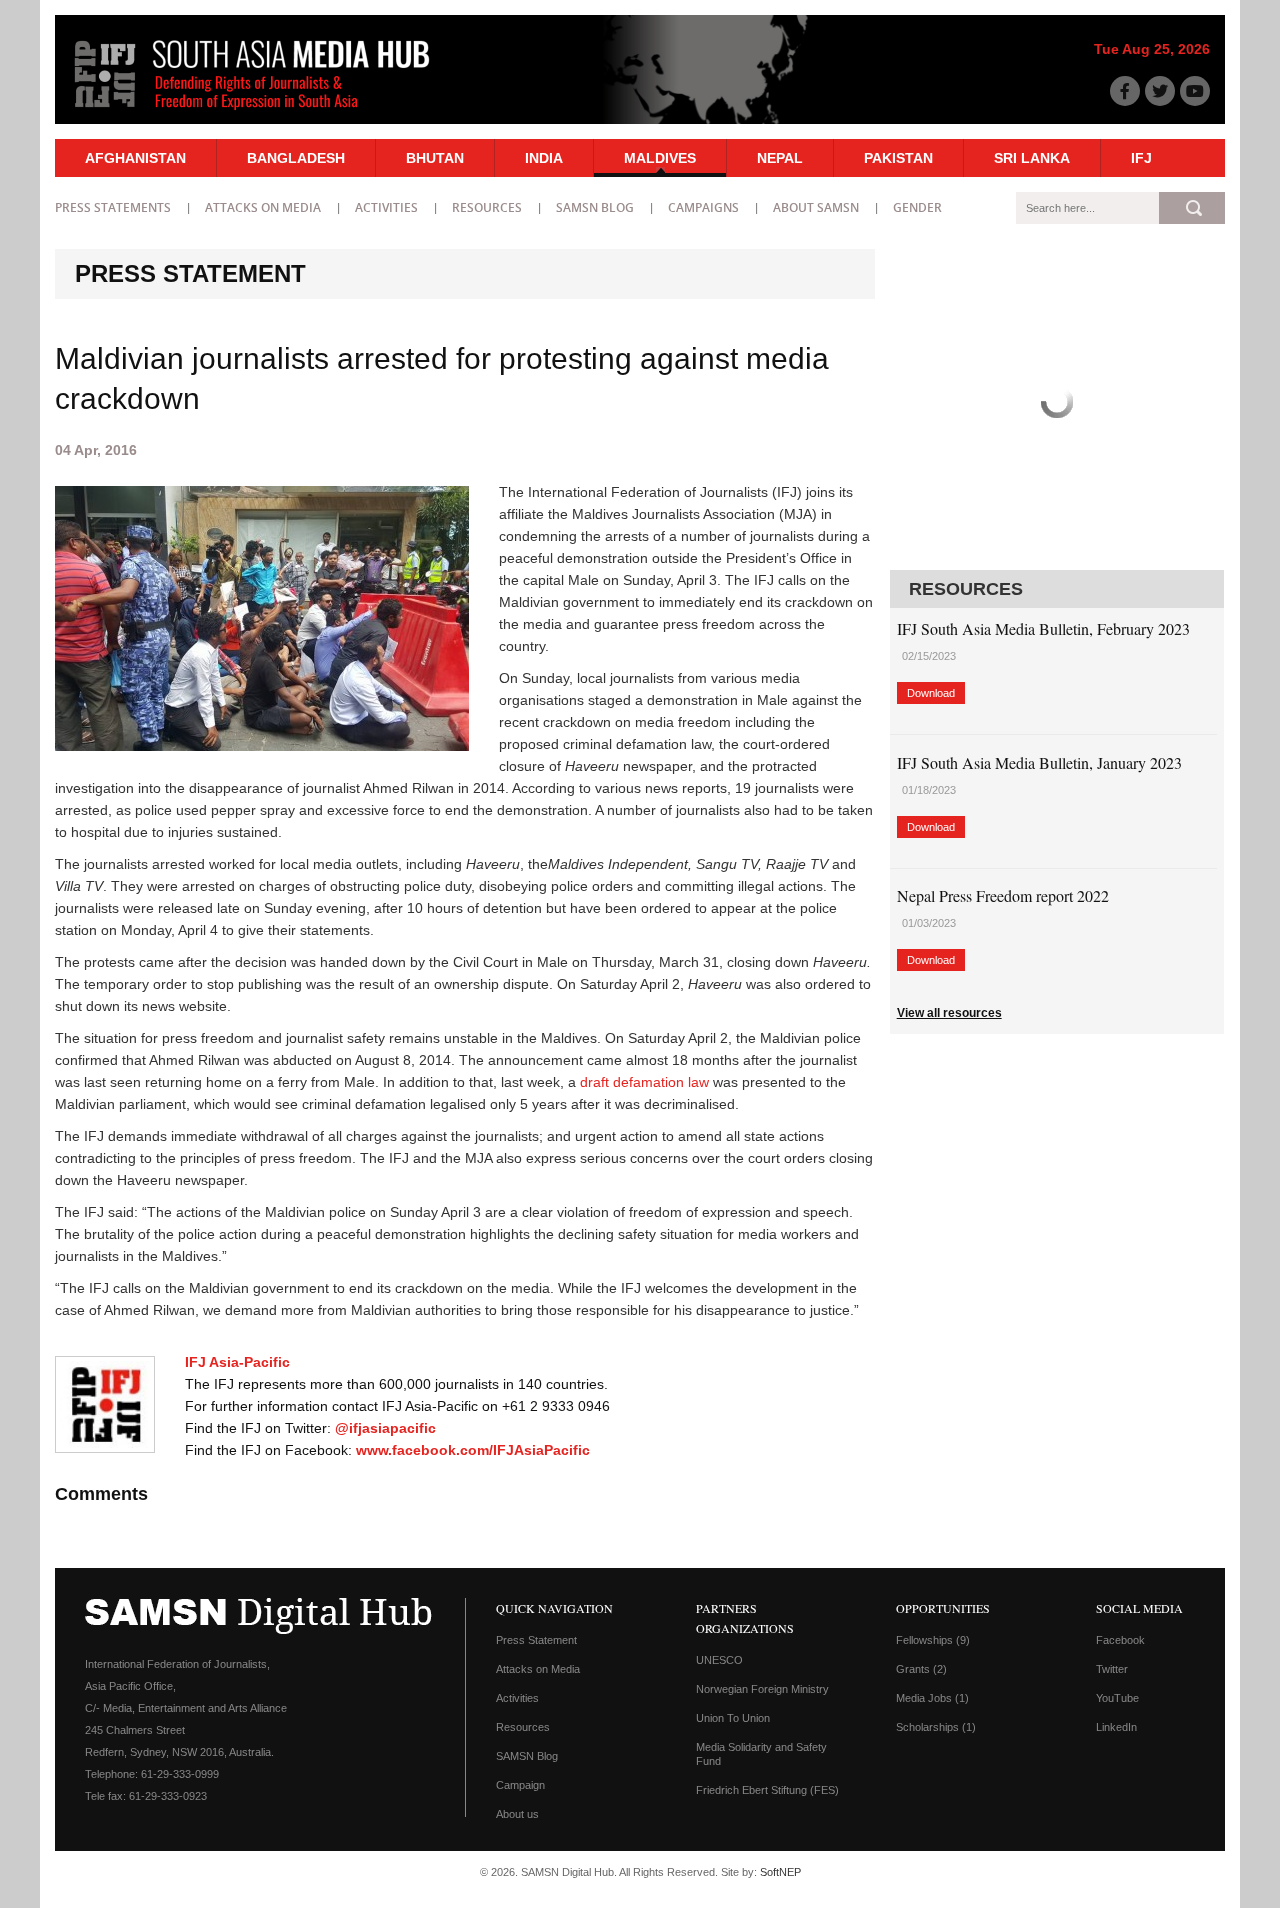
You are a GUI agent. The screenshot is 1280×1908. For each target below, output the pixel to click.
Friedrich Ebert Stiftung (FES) (767, 1790)
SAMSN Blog (595, 207)
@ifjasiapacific (385, 1428)
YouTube (1117, 1698)
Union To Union (733, 1718)
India (544, 158)
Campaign (520, 1785)
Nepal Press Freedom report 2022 (1003, 895)
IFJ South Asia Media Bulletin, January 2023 (1039, 762)
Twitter (1112, 1669)
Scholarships (936, 1727)
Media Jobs (932, 1698)
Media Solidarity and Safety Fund (761, 1754)
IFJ (1141, 158)
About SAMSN (816, 207)
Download (931, 693)
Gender (917, 207)
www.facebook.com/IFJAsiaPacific (473, 1450)
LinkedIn (1116, 1727)
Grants (921, 1669)
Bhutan (435, 158)
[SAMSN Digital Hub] (267, 113)
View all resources (949, 1013)
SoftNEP (780, 1872)
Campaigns (703, 207)
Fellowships (933, 1640)
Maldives (660, 158)
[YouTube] (1195, 91)
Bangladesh (296, 158)
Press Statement (536, 1640)
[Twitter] (1160, 91)
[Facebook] (1125, 91)
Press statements (113, 207)
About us (517, 1814)
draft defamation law (644, 1082)
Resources (487, 207)
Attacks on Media (263, 207)
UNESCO (719, 1660)
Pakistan (898, 158)
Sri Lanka (1032, 158)
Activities (386, 207)
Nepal (780, 158)
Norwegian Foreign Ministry (762, 1689)
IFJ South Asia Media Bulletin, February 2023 (1043, 628)
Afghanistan (135, 158)
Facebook (1120, 1640)
